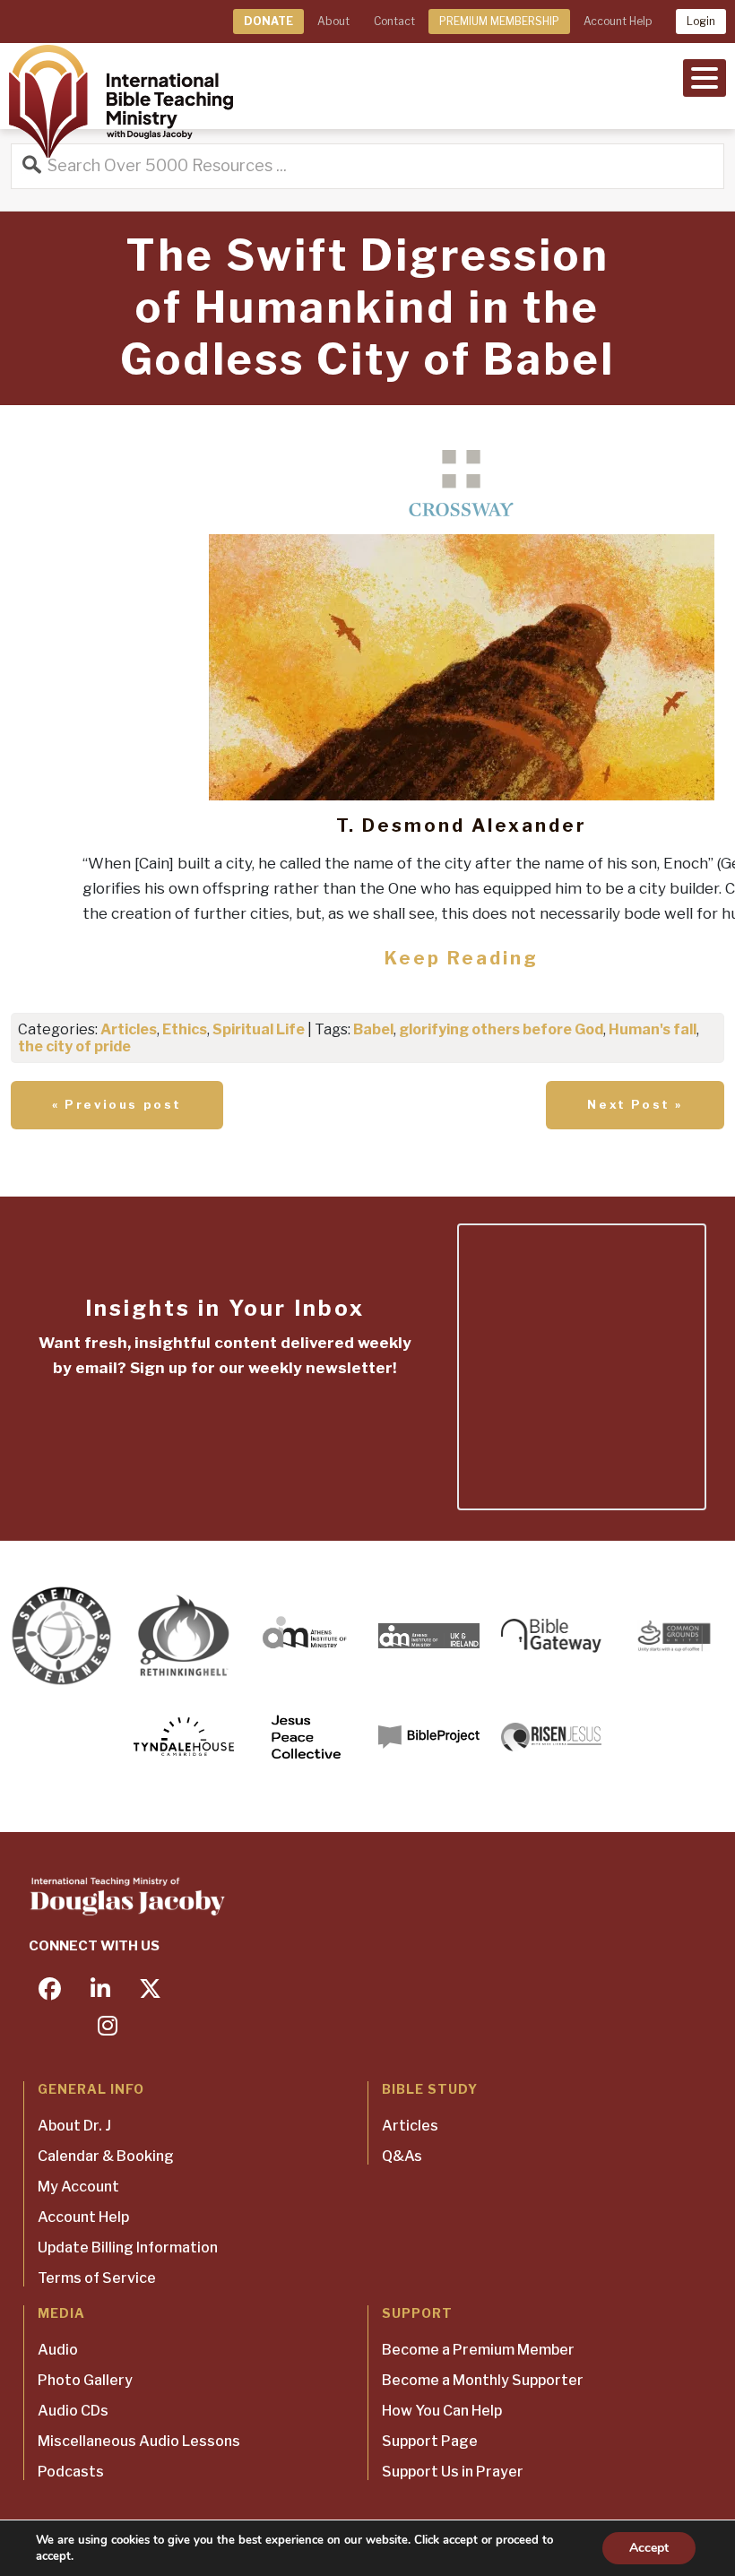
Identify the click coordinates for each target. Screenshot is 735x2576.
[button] (705, 76)
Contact (394, 21)
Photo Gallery (85, 2380)
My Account (78, 2187)
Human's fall (653, 1029)
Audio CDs (73, 2411)
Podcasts (71, 2472)
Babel (373, 1029)
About (333, 21)
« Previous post (117, 1104)
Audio (58, 2350)
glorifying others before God (501, 1029)
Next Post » (635, 1104)
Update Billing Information (128, 2248)
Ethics (185, 1029)
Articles (129, 1029)
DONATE (268, 21)
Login (701, 21)
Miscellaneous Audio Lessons (139, 2441)
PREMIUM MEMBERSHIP (499, 21)
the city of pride (74, 1046)
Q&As (402, 2156)
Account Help (618, 21)
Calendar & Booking (106, 2156)
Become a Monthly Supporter (483, 2380)
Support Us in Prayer (453, 2472)
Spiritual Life (259, 1029)
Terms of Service (97, 2278)
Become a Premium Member (478, 2350)
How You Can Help (442, 2411)
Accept (649, 2548)
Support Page (430, 2441)
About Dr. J (74, 2126)
